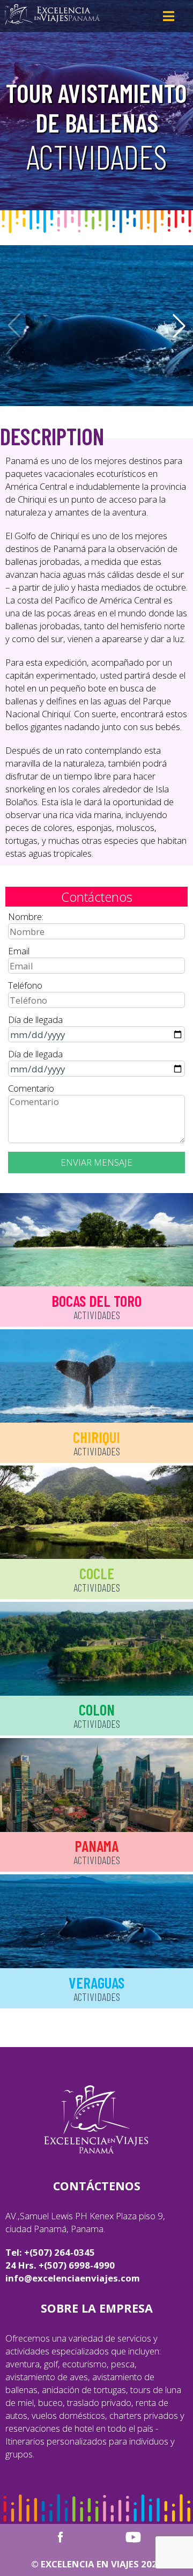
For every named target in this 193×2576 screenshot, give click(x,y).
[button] (179, 326)
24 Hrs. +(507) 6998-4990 (60, 2265)
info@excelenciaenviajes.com (73, 2278)
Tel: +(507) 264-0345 (50, 2252)
